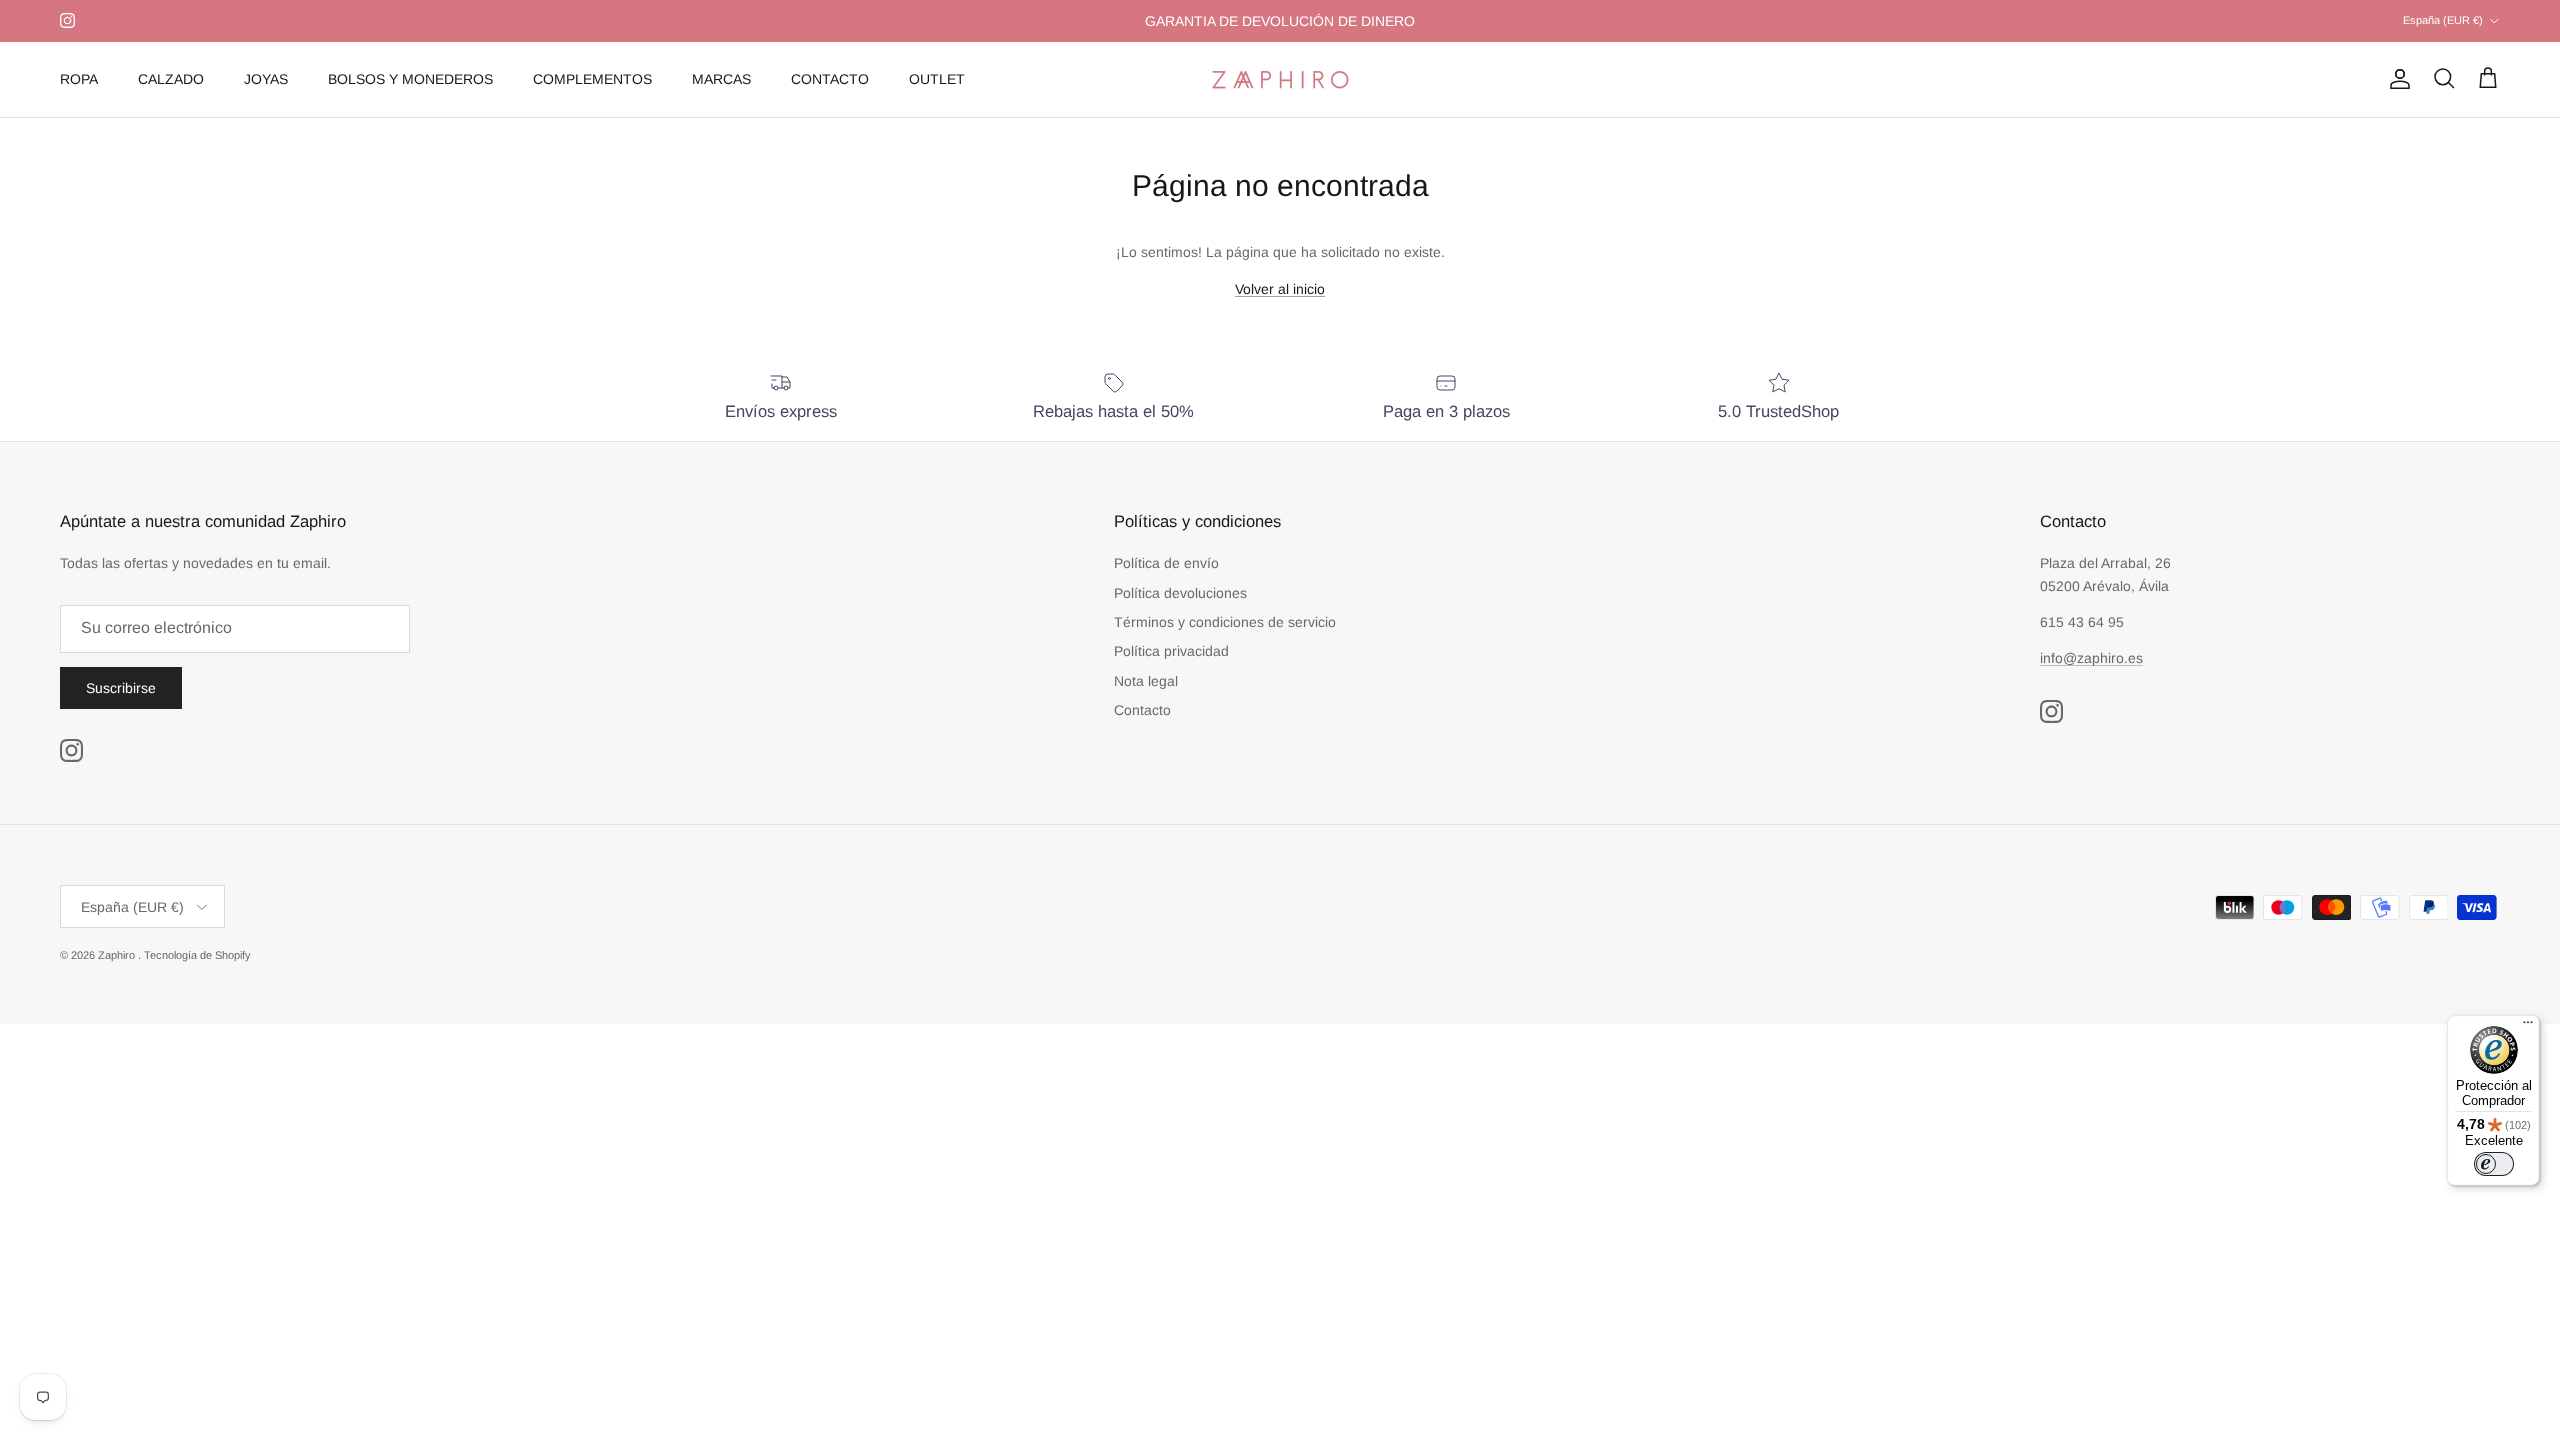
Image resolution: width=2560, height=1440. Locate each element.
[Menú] (2528, 1027)
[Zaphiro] (1280, 79)
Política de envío (1166, 563)
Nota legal (1146, 681)
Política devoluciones (1180, 593)
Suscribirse (121, 688)
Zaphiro (118, 955)
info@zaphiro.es (2091, 658)
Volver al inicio (1280, 289)
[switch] (2494, 1164)
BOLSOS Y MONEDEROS (410, 79)
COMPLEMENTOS (592, 79)
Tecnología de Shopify (197, 955)
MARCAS (721, 79)
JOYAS (266, 79)
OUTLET (937, 79)
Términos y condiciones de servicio (1225, 622)
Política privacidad (1171, 651)
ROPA (79, 79)
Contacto (1142, 710)
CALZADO (171, 79)
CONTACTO (830, 79)
